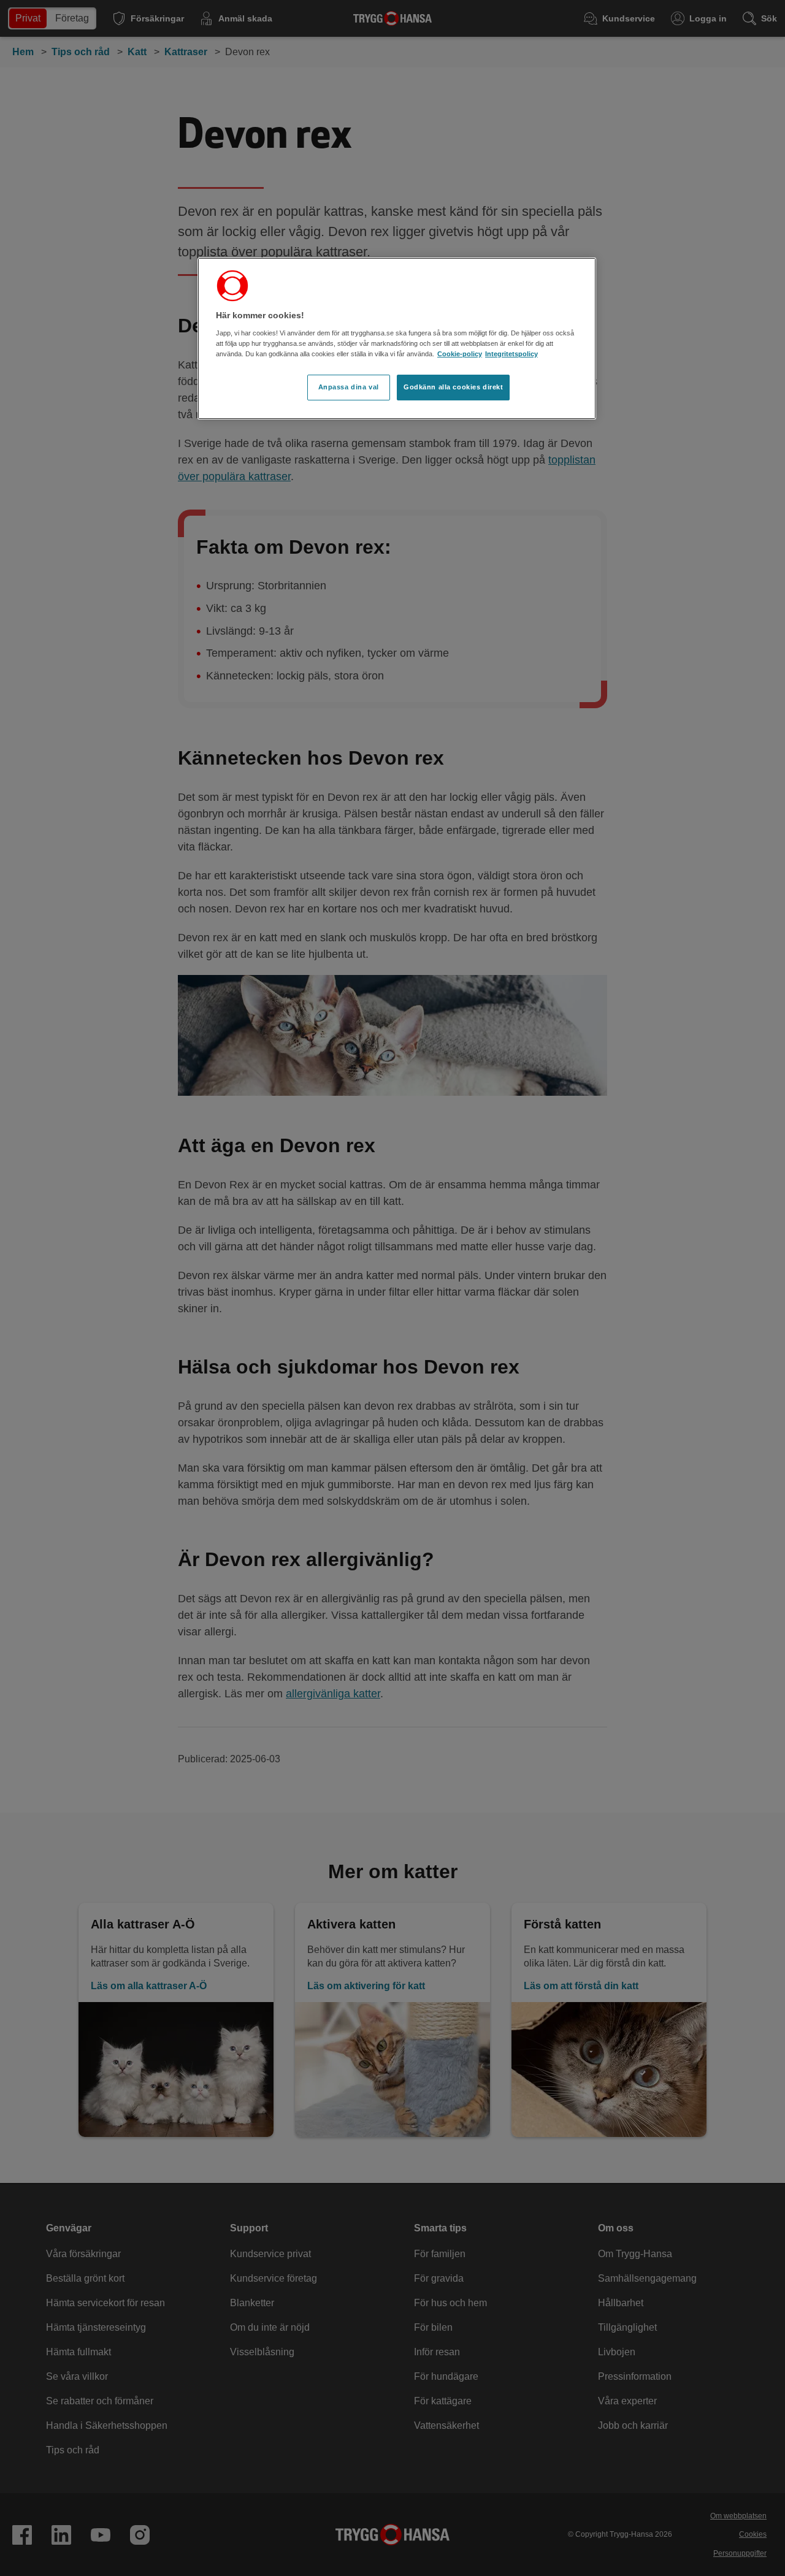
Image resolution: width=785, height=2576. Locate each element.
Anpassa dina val (349, 387)
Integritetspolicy (511, 354)
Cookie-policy (460, 354)
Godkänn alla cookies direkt (453, 387)
